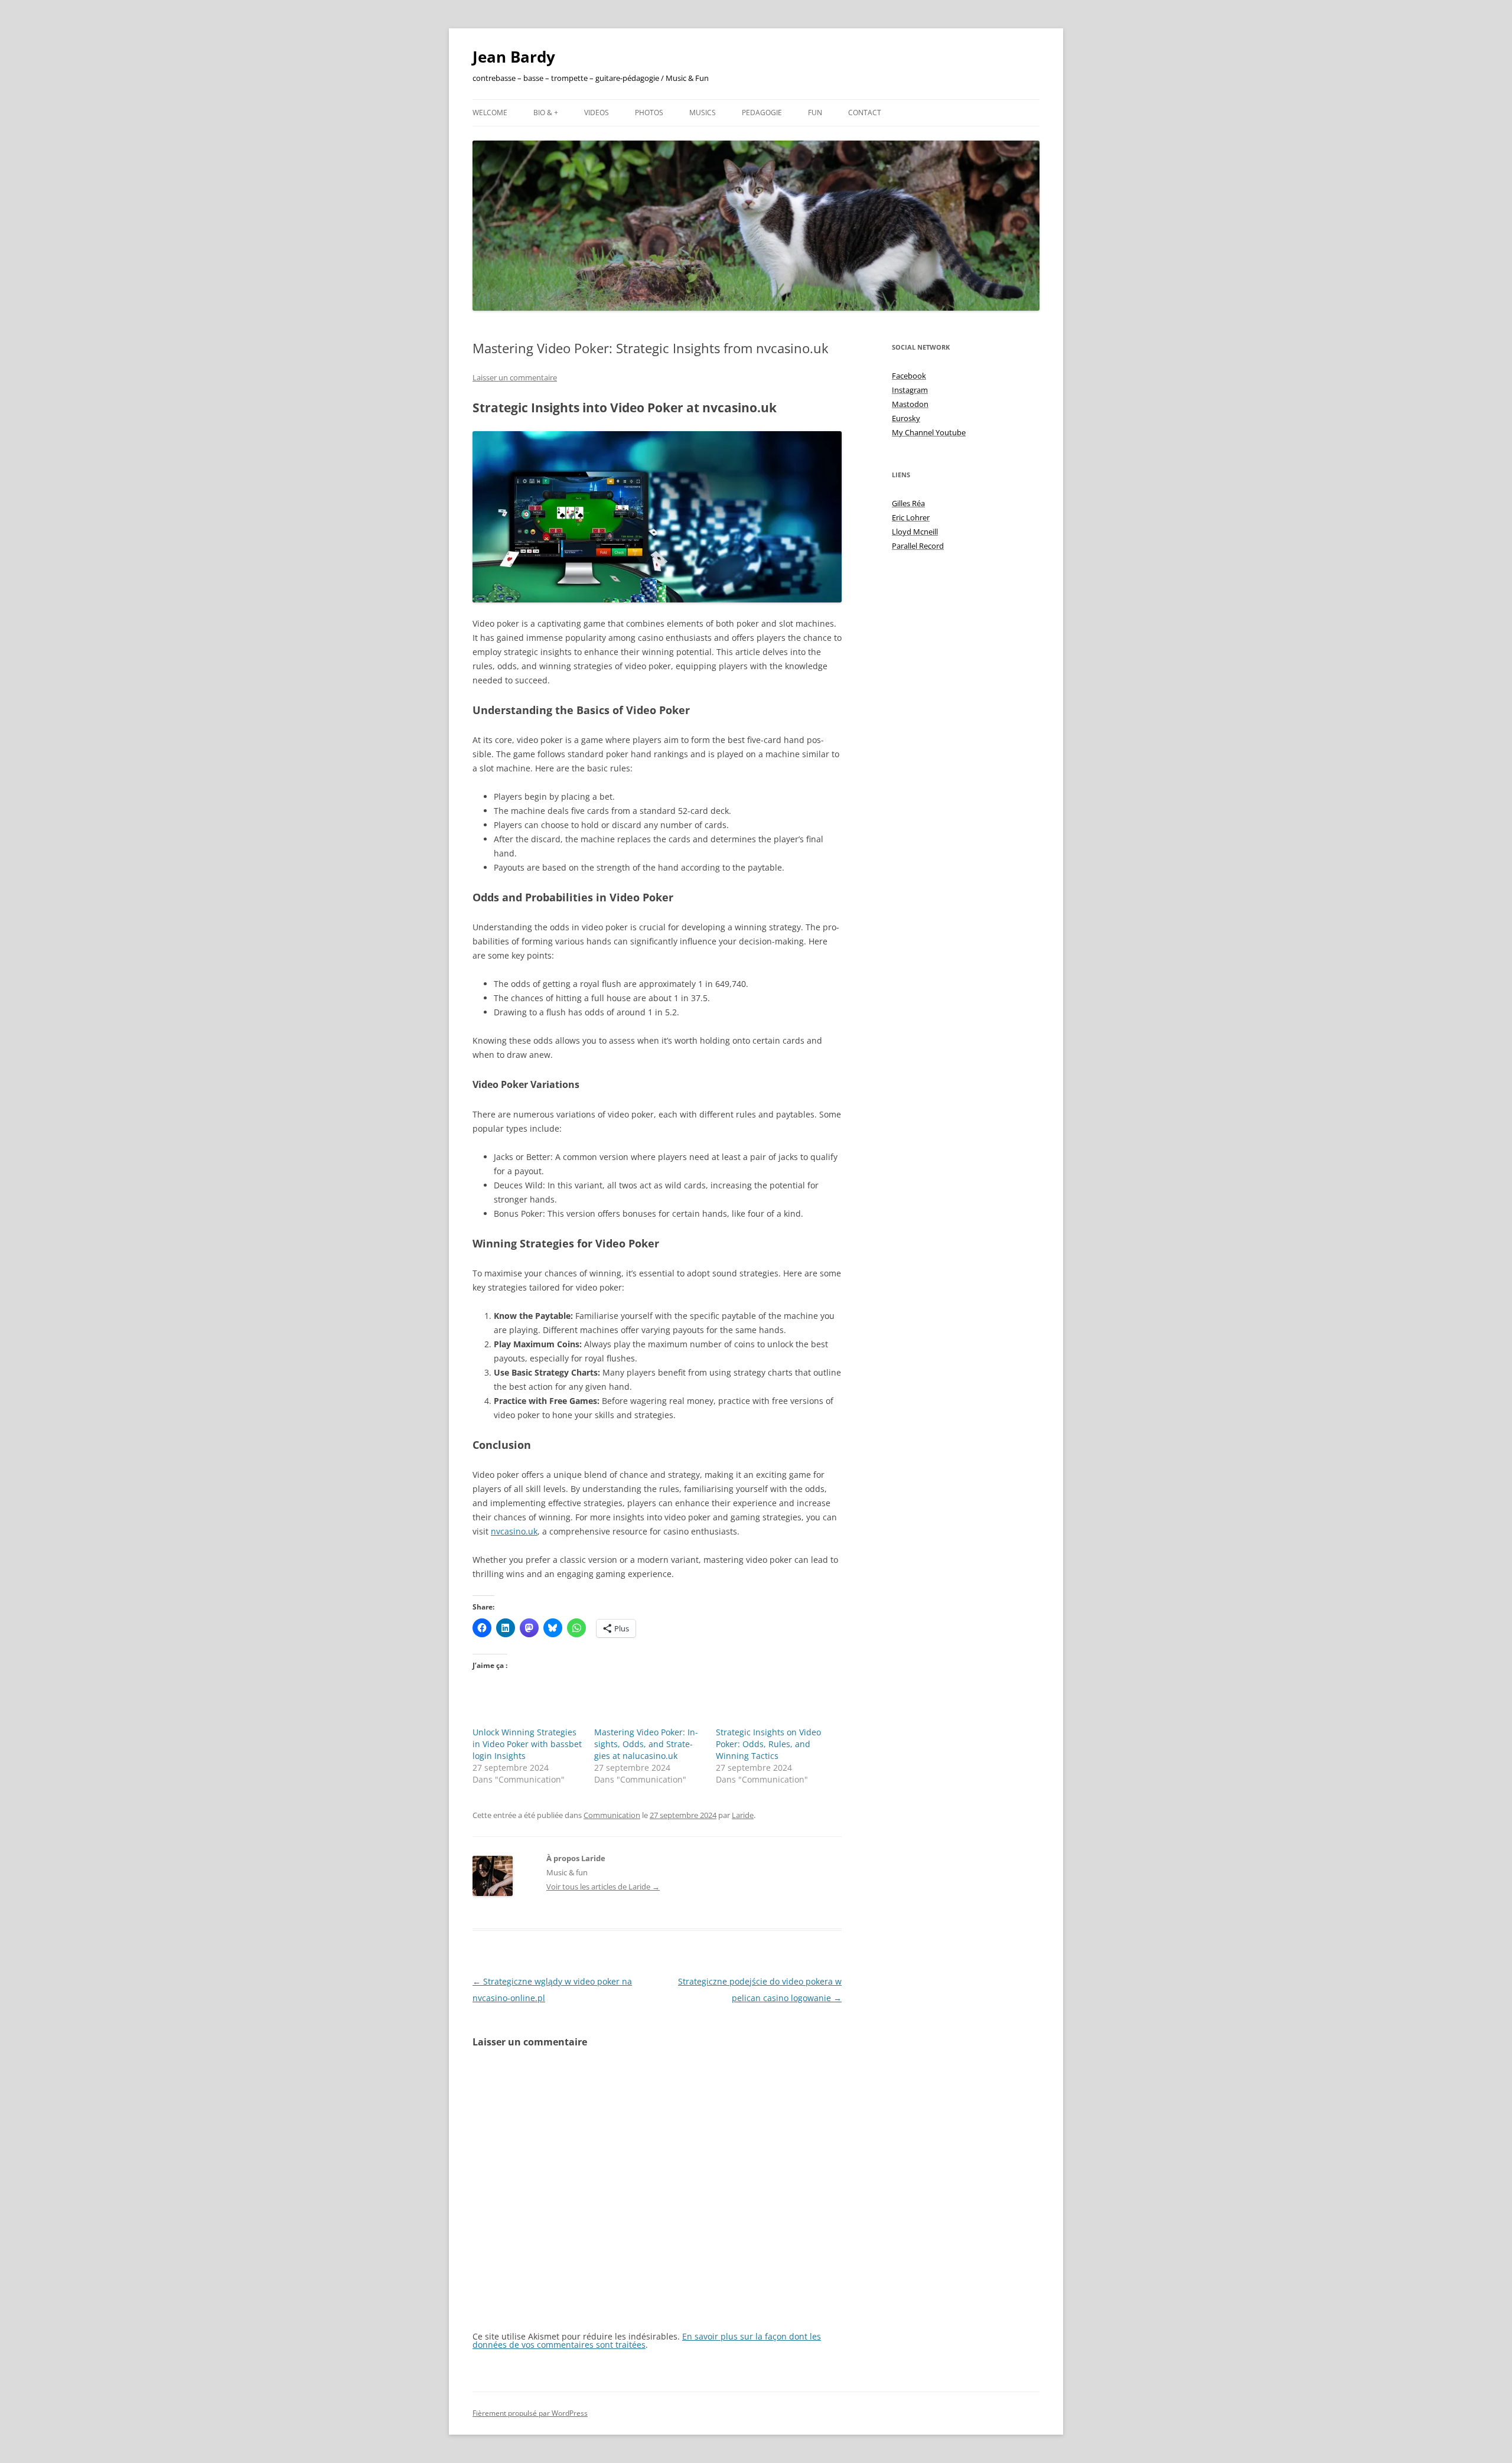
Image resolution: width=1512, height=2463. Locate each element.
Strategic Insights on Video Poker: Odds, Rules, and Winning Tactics (768, 1744)
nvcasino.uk (514, 1531)
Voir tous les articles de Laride (603, 1887)
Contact (865, 113)
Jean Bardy (514, 57)
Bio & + (546, 113)
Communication (612, 1815)
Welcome (490, 113)
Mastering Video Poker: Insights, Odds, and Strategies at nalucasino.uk (646, 1744)
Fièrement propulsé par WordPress (530, 2413)
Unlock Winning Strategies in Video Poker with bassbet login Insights (527, 1744)
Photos (649, 113)
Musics (703, 113)
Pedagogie (762, 113)
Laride (743, 1815)
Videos (597, 113)
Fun (815, 113)
